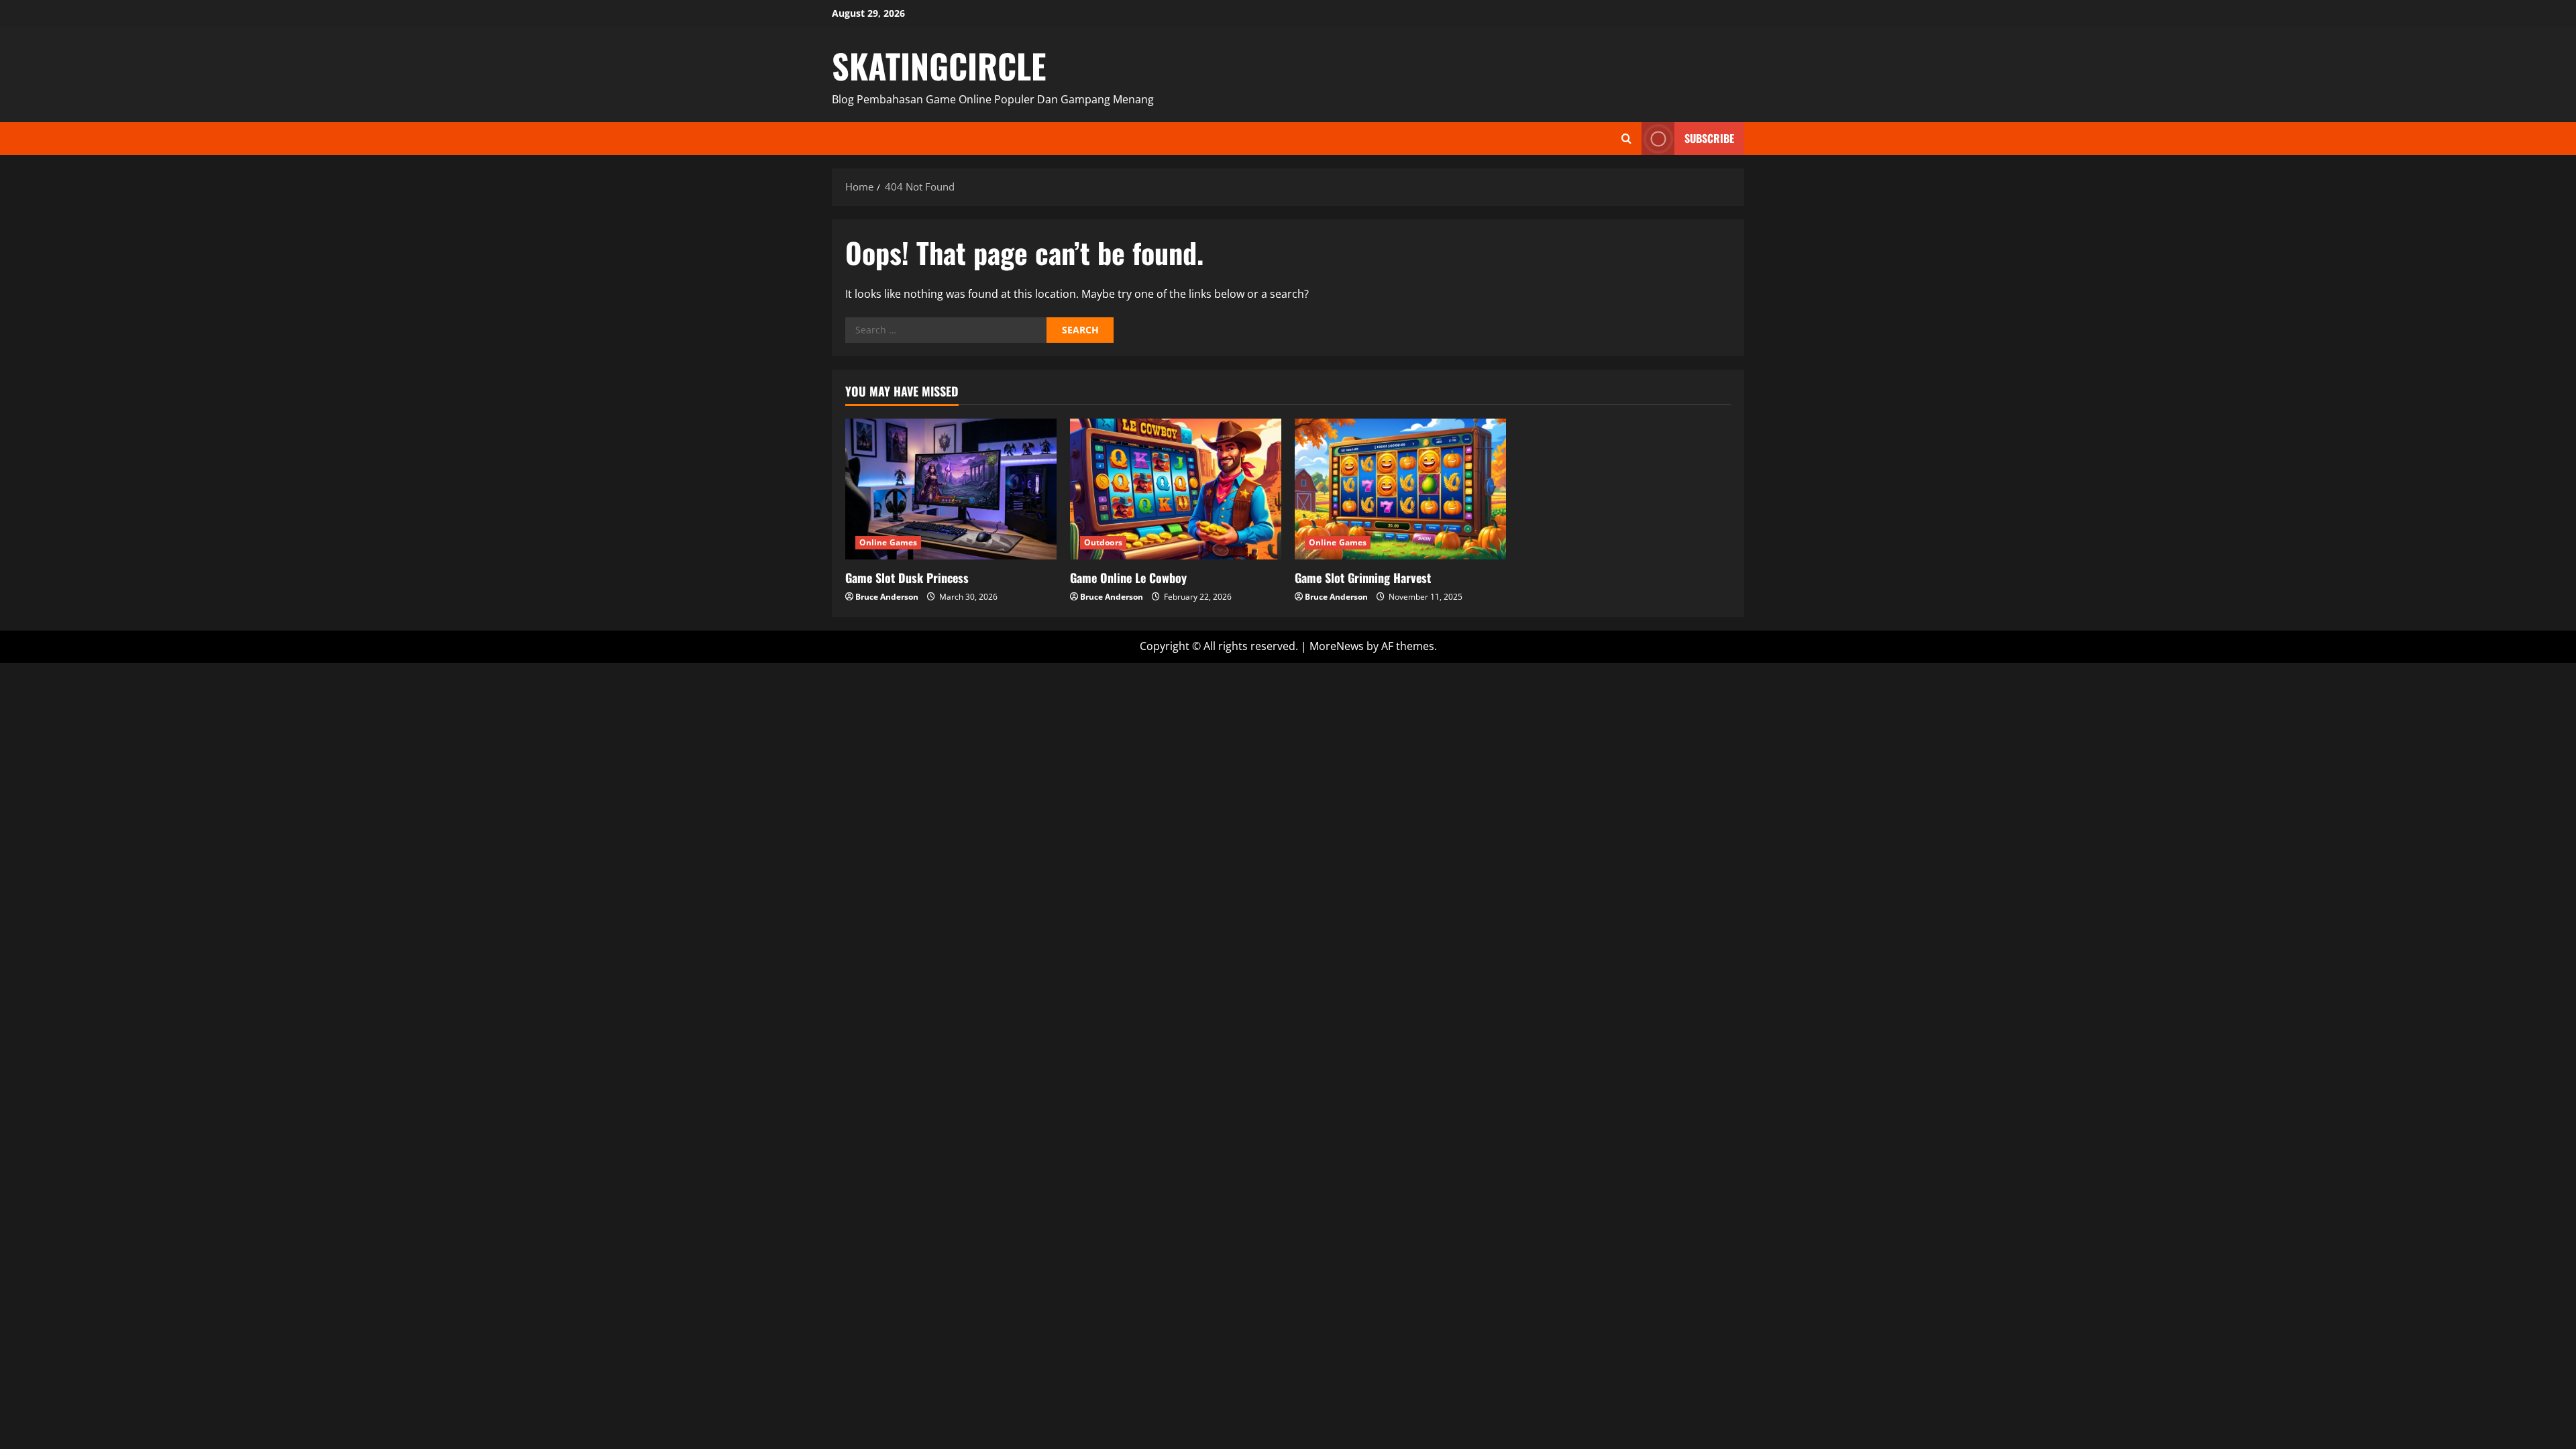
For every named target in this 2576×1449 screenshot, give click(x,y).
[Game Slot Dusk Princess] (951, 489)
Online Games (888, 542)
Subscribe (1709, 138)
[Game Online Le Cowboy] (1176, 489)
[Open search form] (1626, 139)
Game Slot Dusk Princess (907, 578)
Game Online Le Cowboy (1128, 578)
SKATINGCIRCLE (939, 65)
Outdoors (1103, 542)
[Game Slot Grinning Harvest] (1400, 489)
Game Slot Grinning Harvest (1363, 578)
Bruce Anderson (887, 597)
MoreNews (1337, 646)
